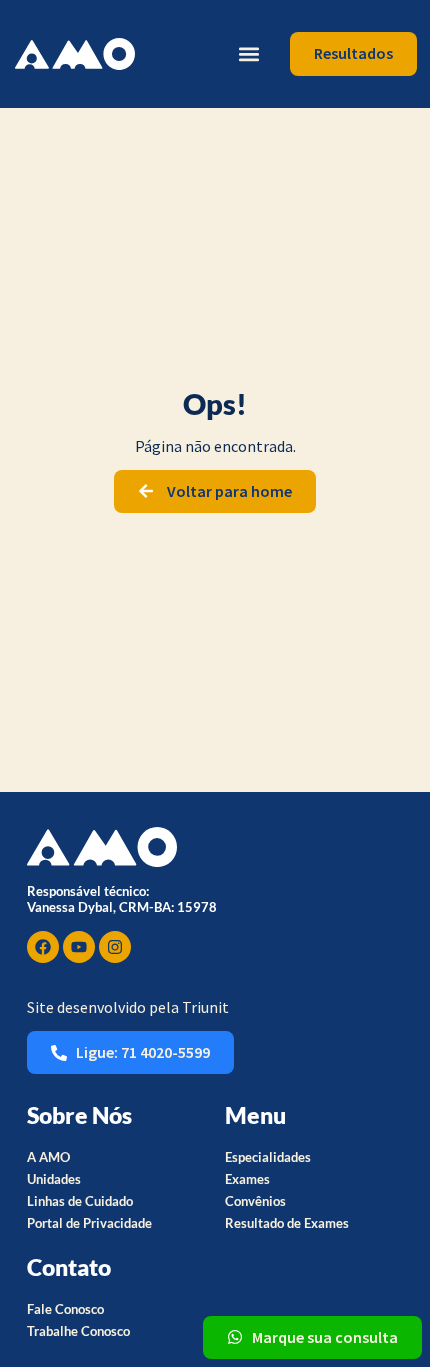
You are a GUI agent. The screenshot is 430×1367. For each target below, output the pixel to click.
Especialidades (268, 1157)
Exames (247, 1179)
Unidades (54, 1179)
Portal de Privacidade (89, 1223)
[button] (249, 54)
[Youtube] (79, 947)
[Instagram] (115, 947)
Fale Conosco (65, 1309)
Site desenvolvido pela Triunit (128, 1007)
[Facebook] (43, 947)
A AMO (48, 1157)
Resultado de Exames (287, 1223)
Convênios (255, 1201)
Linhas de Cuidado (80, 1201)
